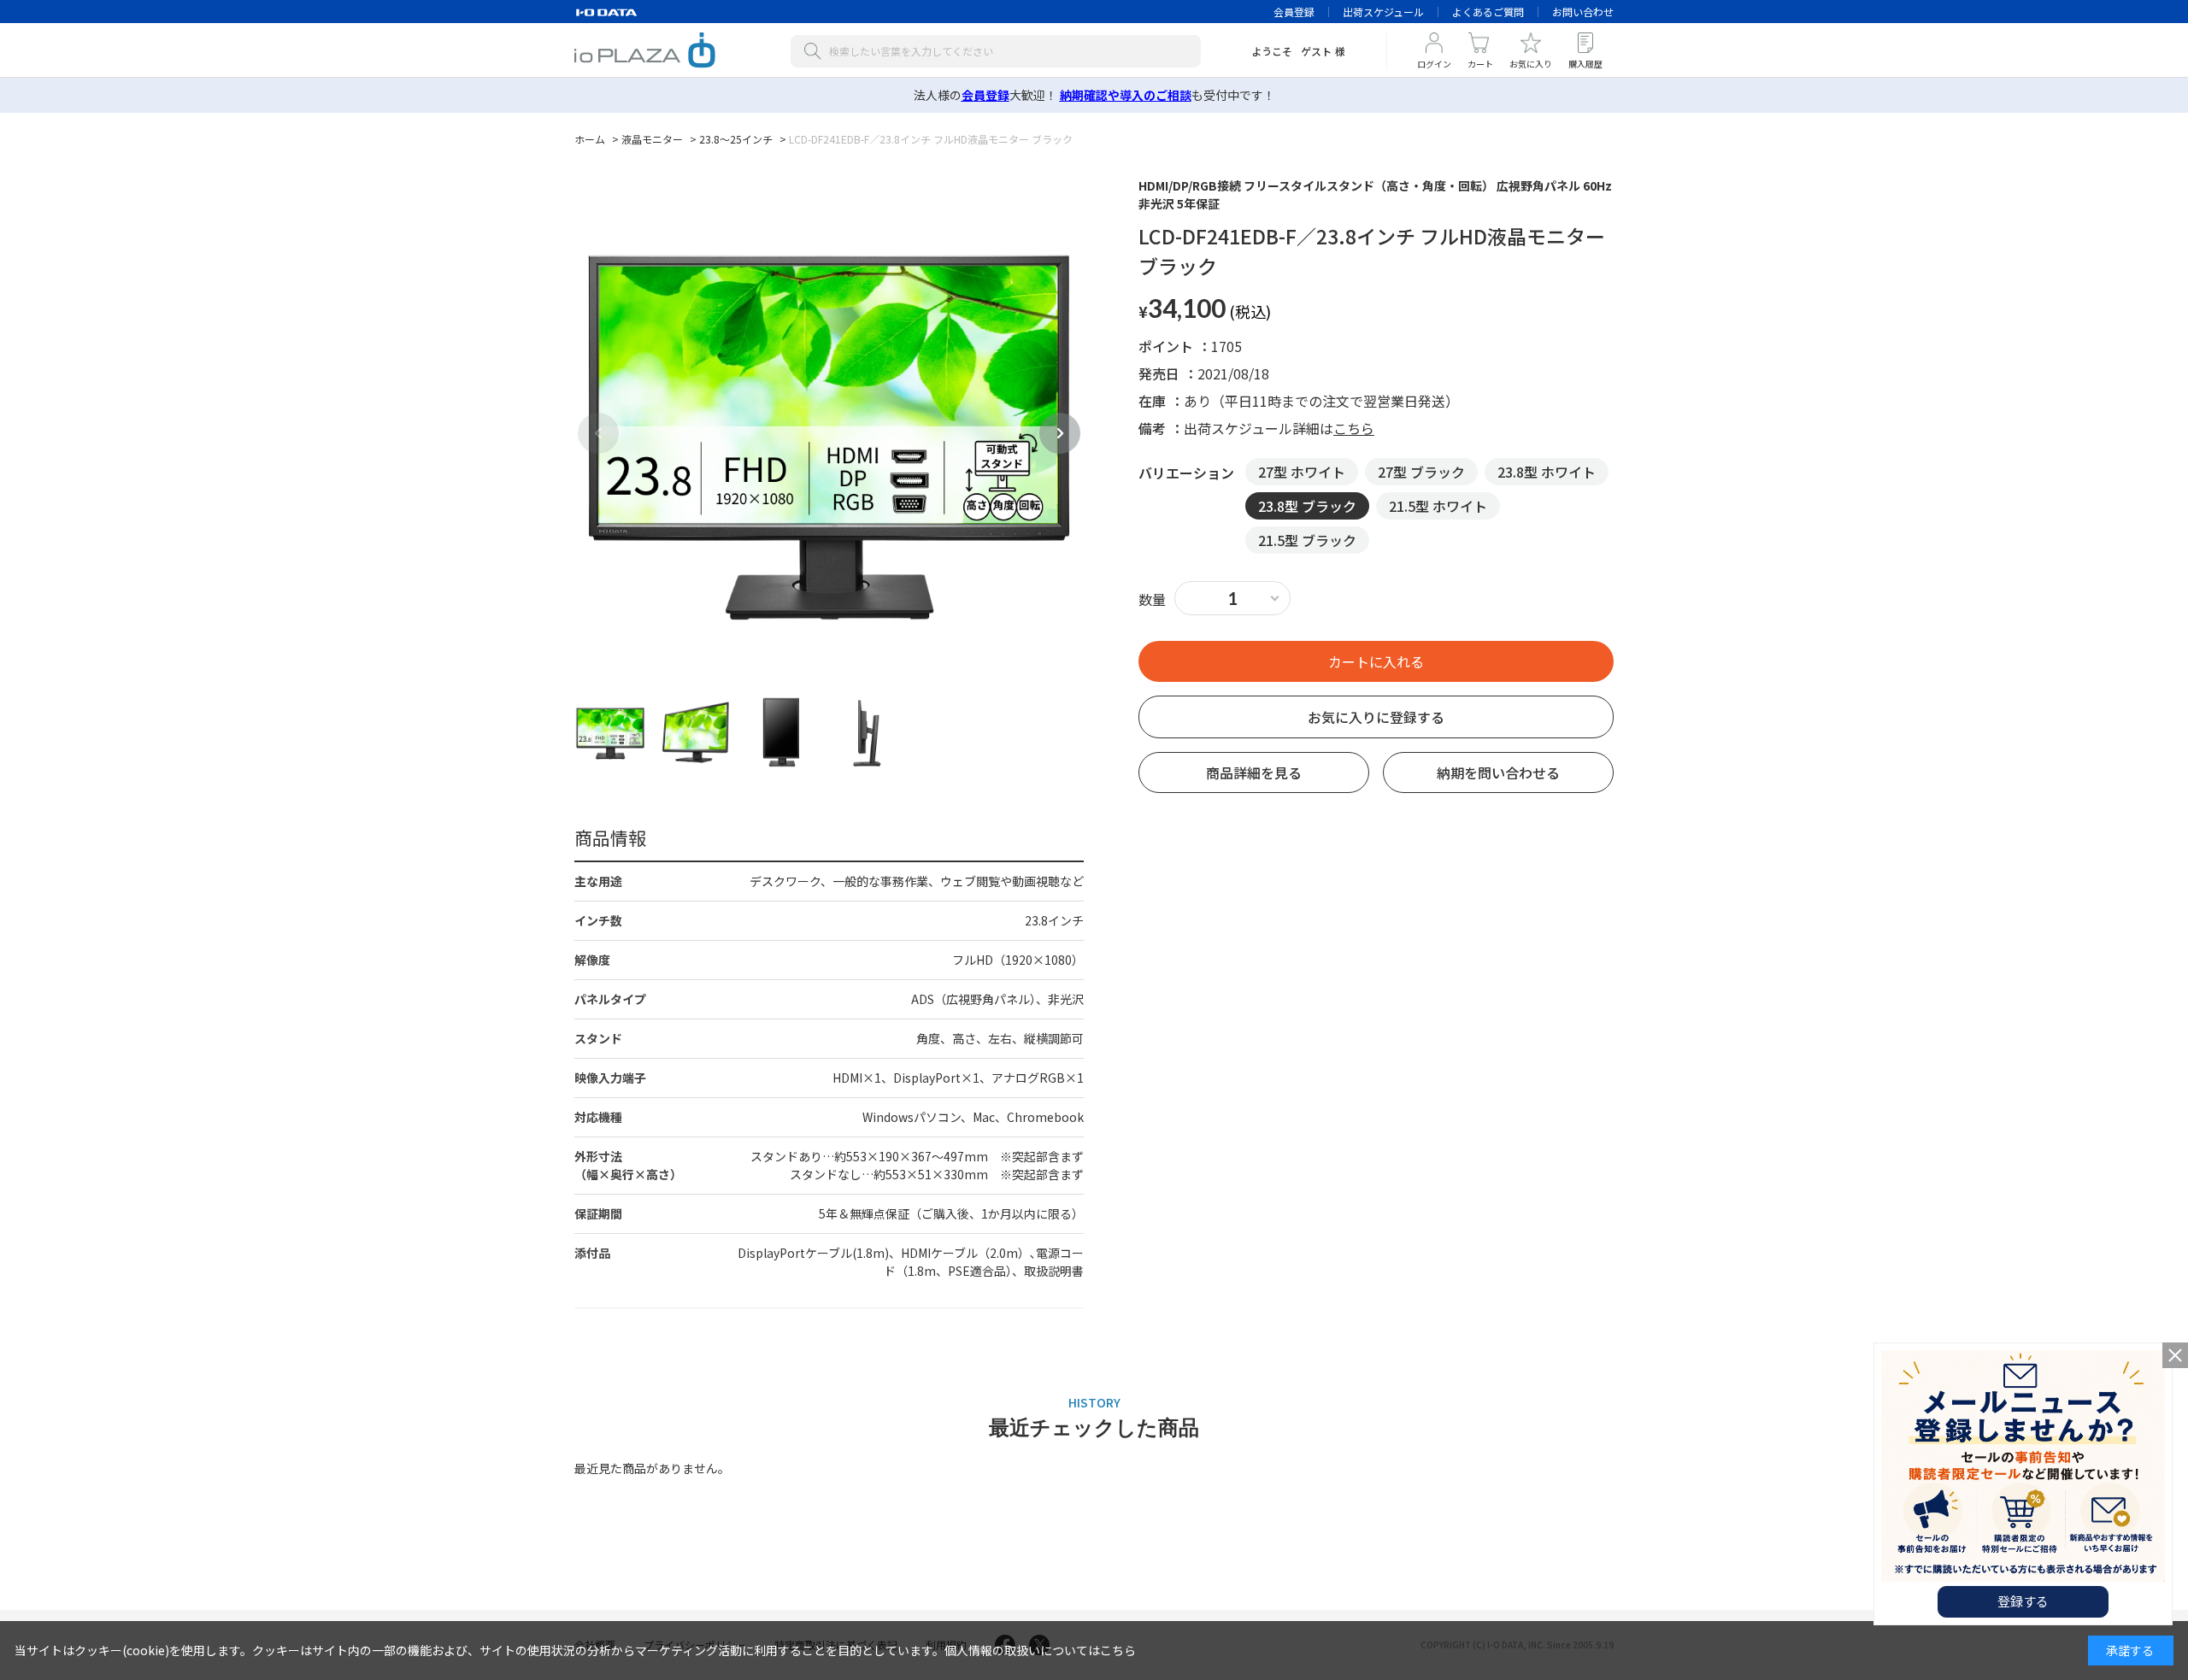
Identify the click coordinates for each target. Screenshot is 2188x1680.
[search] (816, 51)
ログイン (1434, 64)
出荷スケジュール (1383, 12)
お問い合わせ (1583, 12)
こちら (1354, 428)
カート (1480, 64)
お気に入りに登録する (1376, 717)
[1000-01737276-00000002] (610, 732)
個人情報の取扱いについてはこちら (1040, 1650)
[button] (1060, 433)
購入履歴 (1585, 64)
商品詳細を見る (1254, 772)
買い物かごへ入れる (1376, 661)
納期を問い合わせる (1498, 772)
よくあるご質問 (1488, 12)
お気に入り (1531, 64)
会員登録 (1294, 12)
